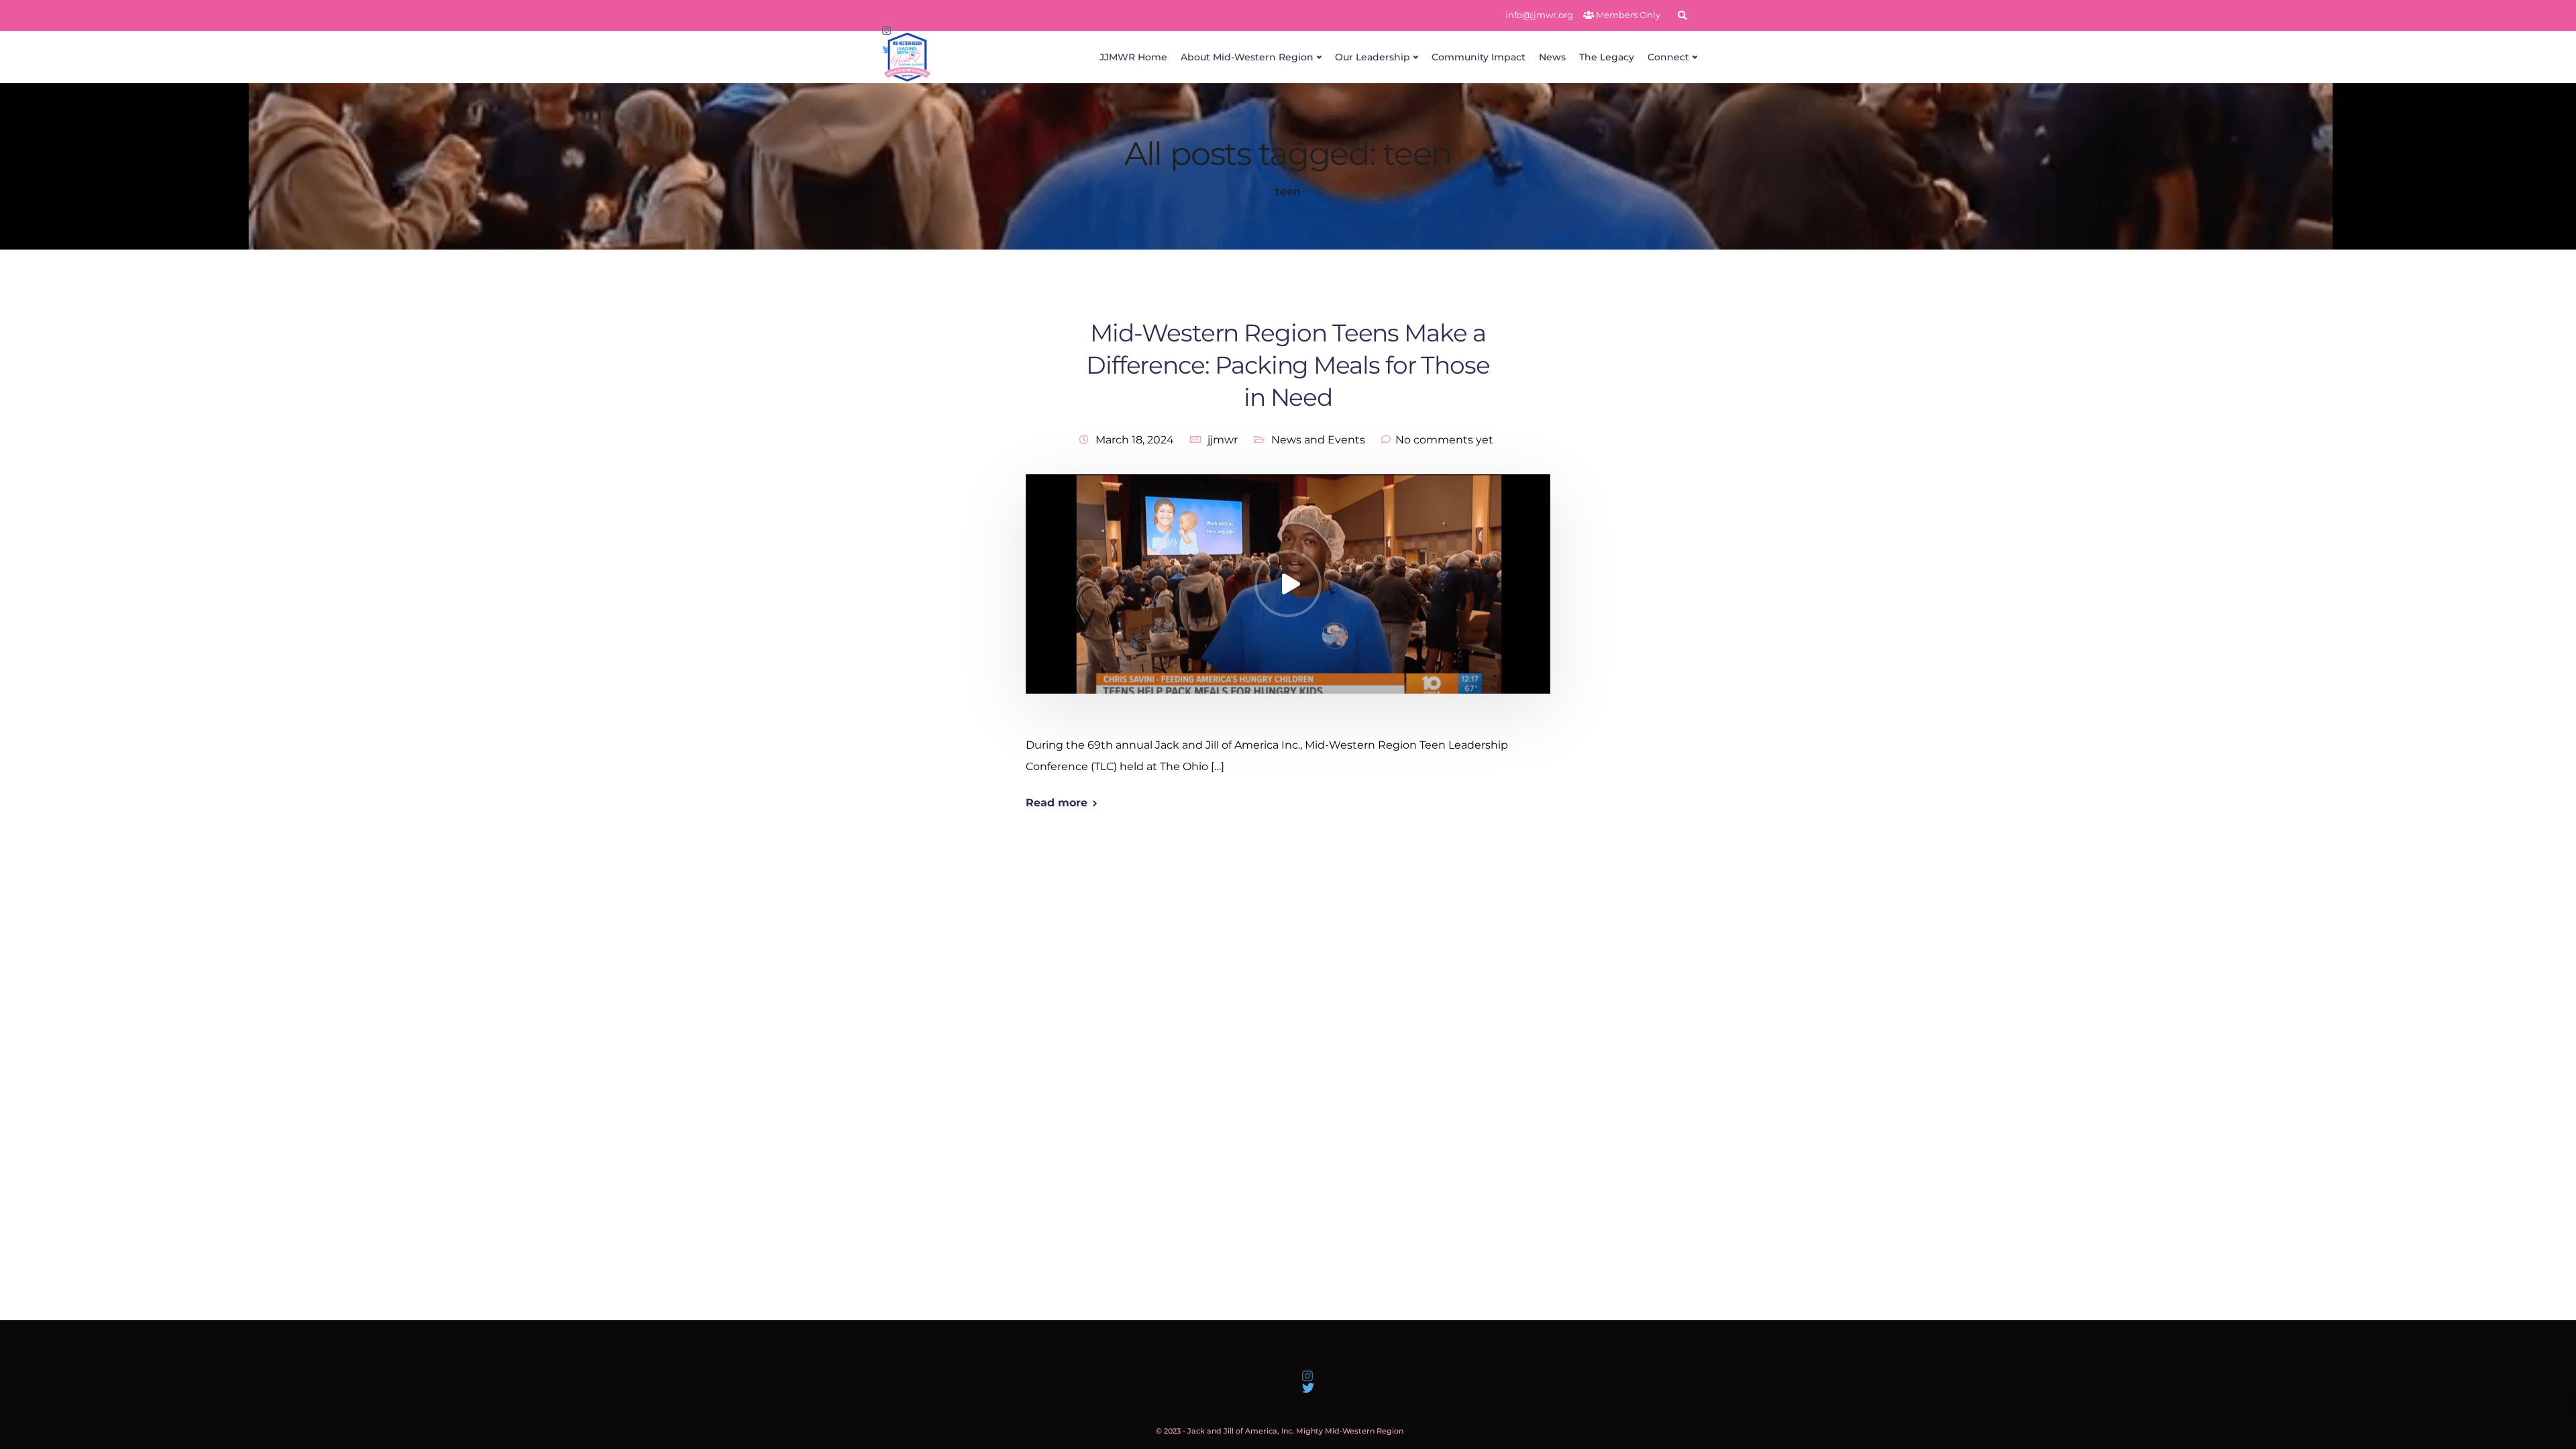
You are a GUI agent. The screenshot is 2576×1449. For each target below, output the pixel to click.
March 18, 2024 (1135, 440)
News (1552, 57)
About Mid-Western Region (1247, 57)
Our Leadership (1373, 57)
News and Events (1318, 440)
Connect (1668, 57)
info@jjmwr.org (1539, 15)
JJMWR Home (1133, 57)
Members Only (1627, 15)
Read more (1057, 803)
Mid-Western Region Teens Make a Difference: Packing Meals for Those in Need (1288, 365)
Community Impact (1479, 57)
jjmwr (1223, 440)
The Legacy (1607, 57)
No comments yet (1444, 440)
